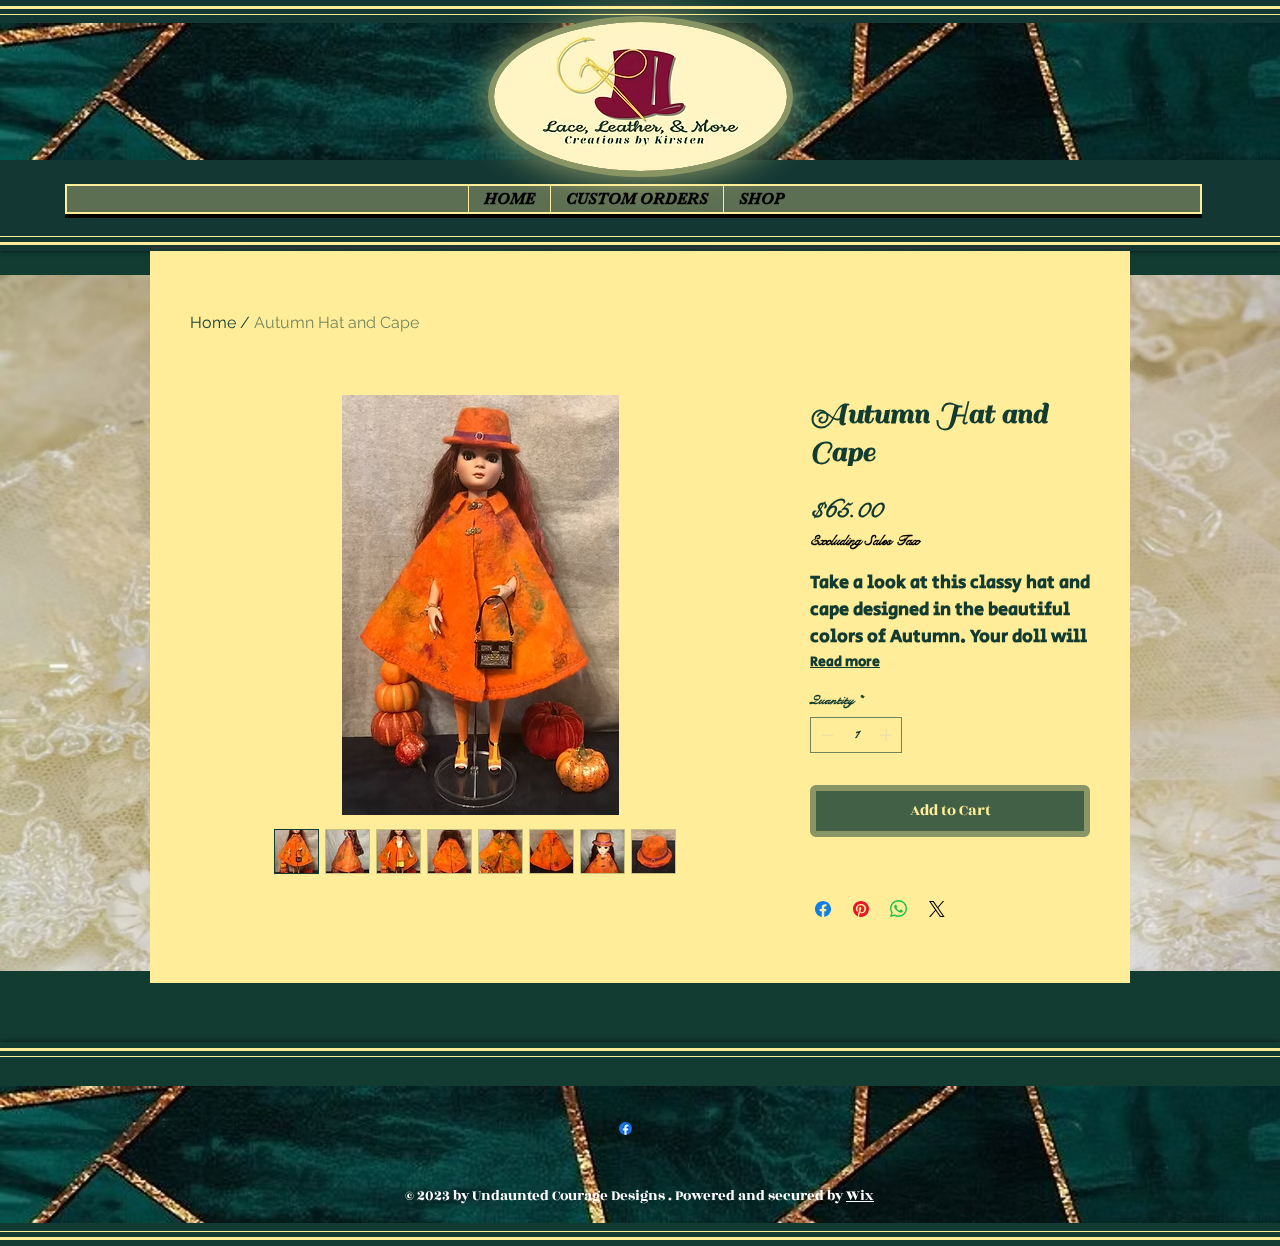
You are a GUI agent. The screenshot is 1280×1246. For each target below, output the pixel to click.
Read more (845, 662)
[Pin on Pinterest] (861, 909)
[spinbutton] (856, 735)
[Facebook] (625, 1128)
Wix (860, 1195)
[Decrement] (825, 735)
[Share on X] (937, 909)
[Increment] (888, 735)
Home (213, 322)
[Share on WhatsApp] (899, 909)
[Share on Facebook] (823, 909)
